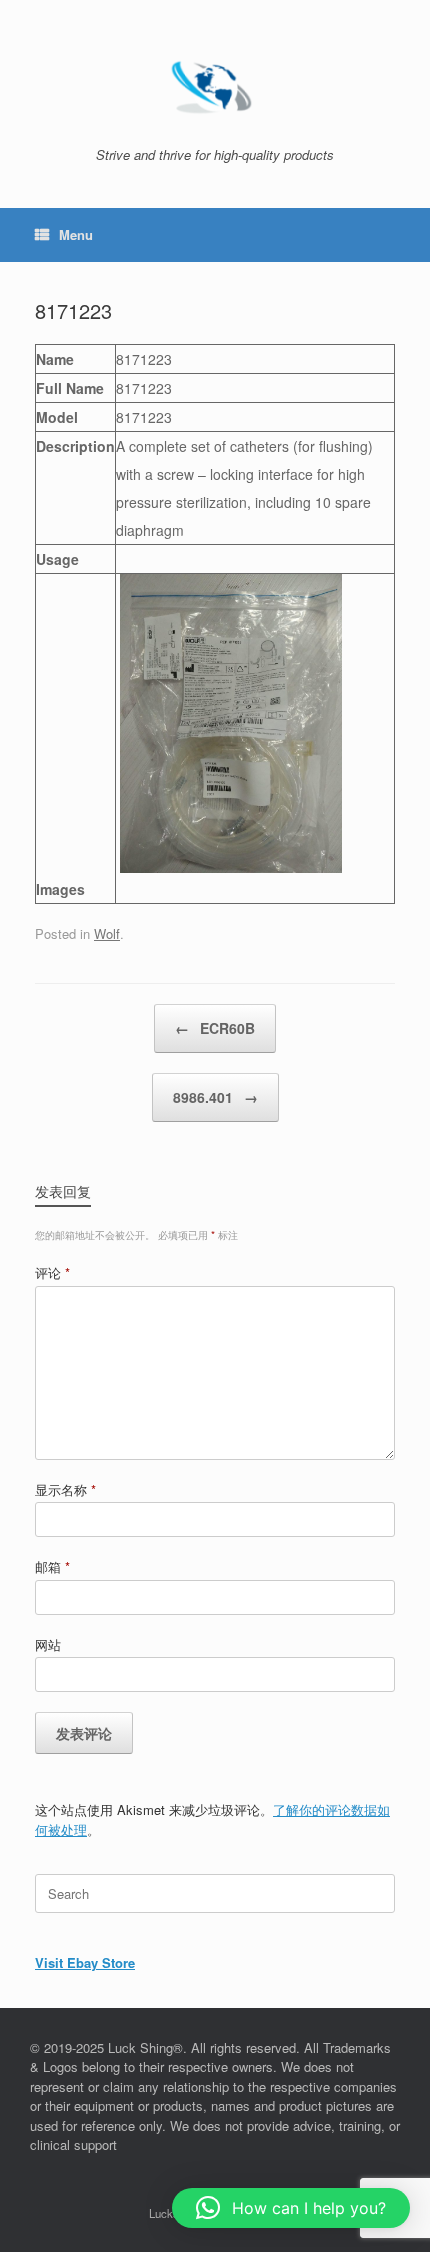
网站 (48, 1644)
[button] (291, 2208)
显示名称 (65, 1489)
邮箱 (52, 1566)
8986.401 (215, 1097)
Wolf (107, 933)
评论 (52, 1272)
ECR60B (215, 1028)
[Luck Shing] (215, 81)
